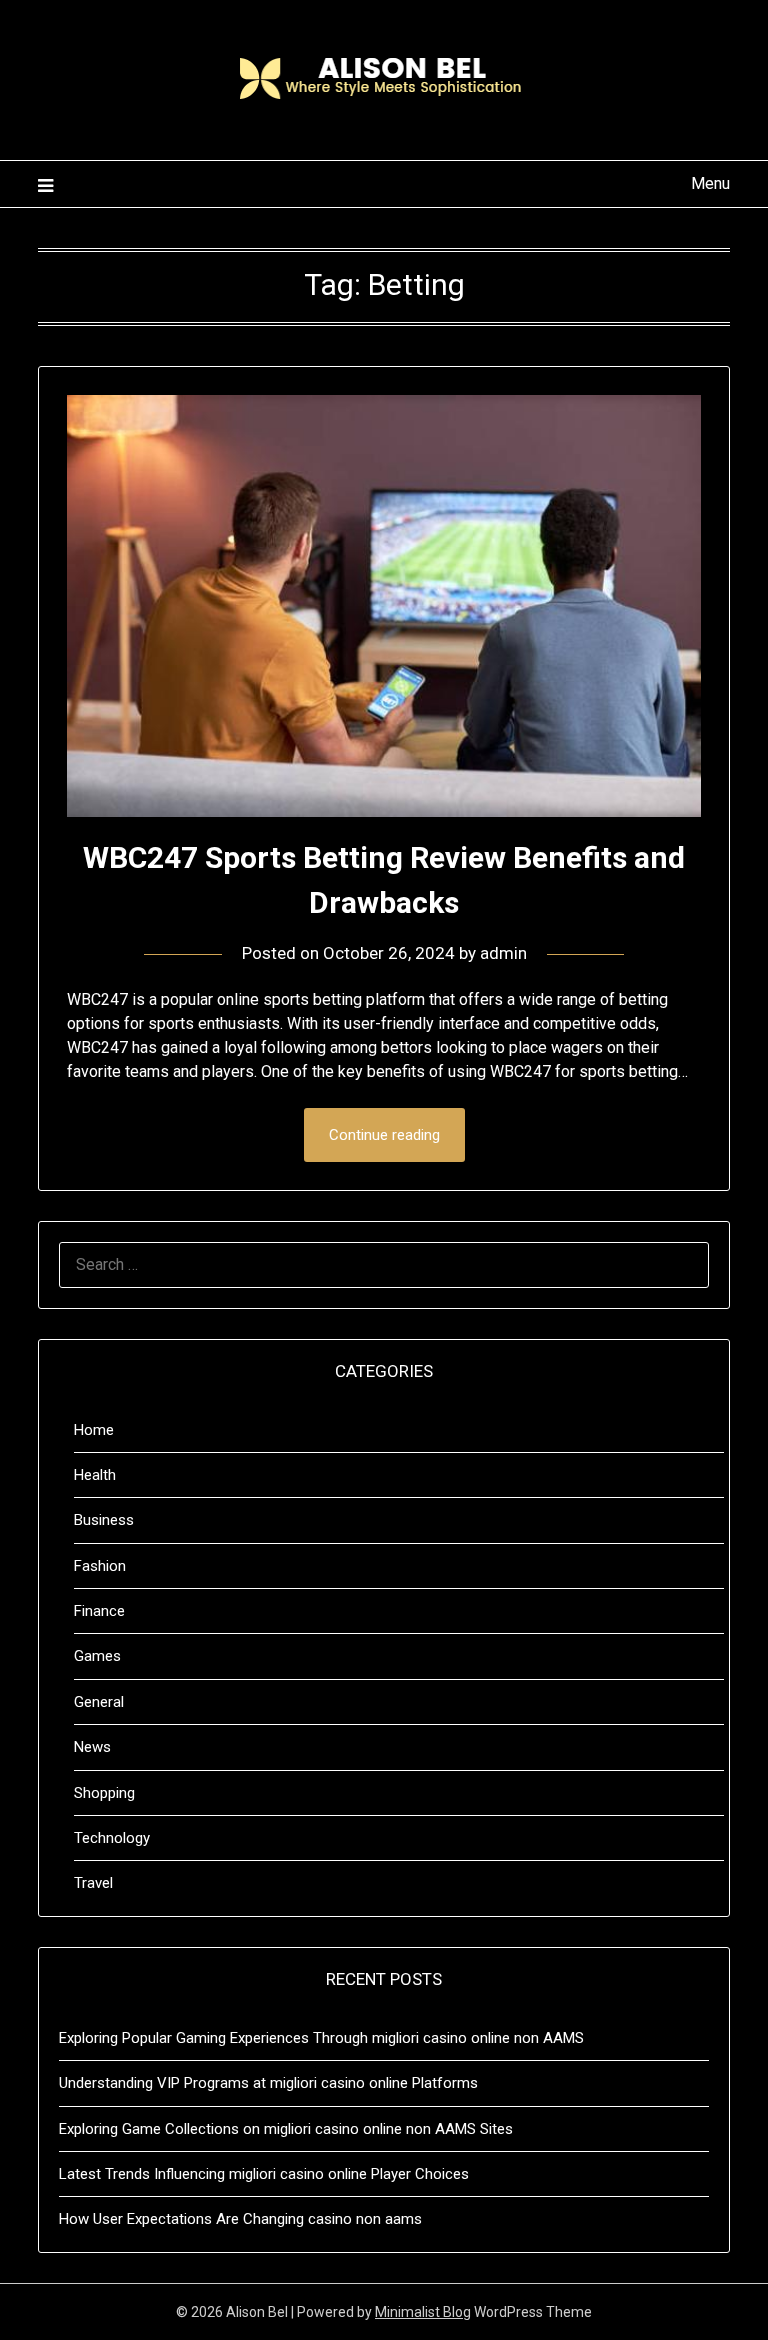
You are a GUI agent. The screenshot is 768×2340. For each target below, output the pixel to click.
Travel (93, 1883)
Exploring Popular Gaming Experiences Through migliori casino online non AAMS (321, 2038)
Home (94, 1430)
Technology (112, 1838)
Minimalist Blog (423, 2312)
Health (95, 1475)
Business (104, 1520)
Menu (710, 183)
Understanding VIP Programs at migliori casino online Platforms (268, 2083)
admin (503, 953)
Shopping (104, 1793)
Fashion (100, 1566)
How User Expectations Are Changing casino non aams (240, 2219)
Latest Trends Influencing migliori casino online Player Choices (264, 2174)
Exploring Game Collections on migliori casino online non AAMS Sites (286, 2129)
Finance (99, 1611)
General (99, 1702)
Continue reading (384, 1135)
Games (97, 1656)
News (92, 1747)
